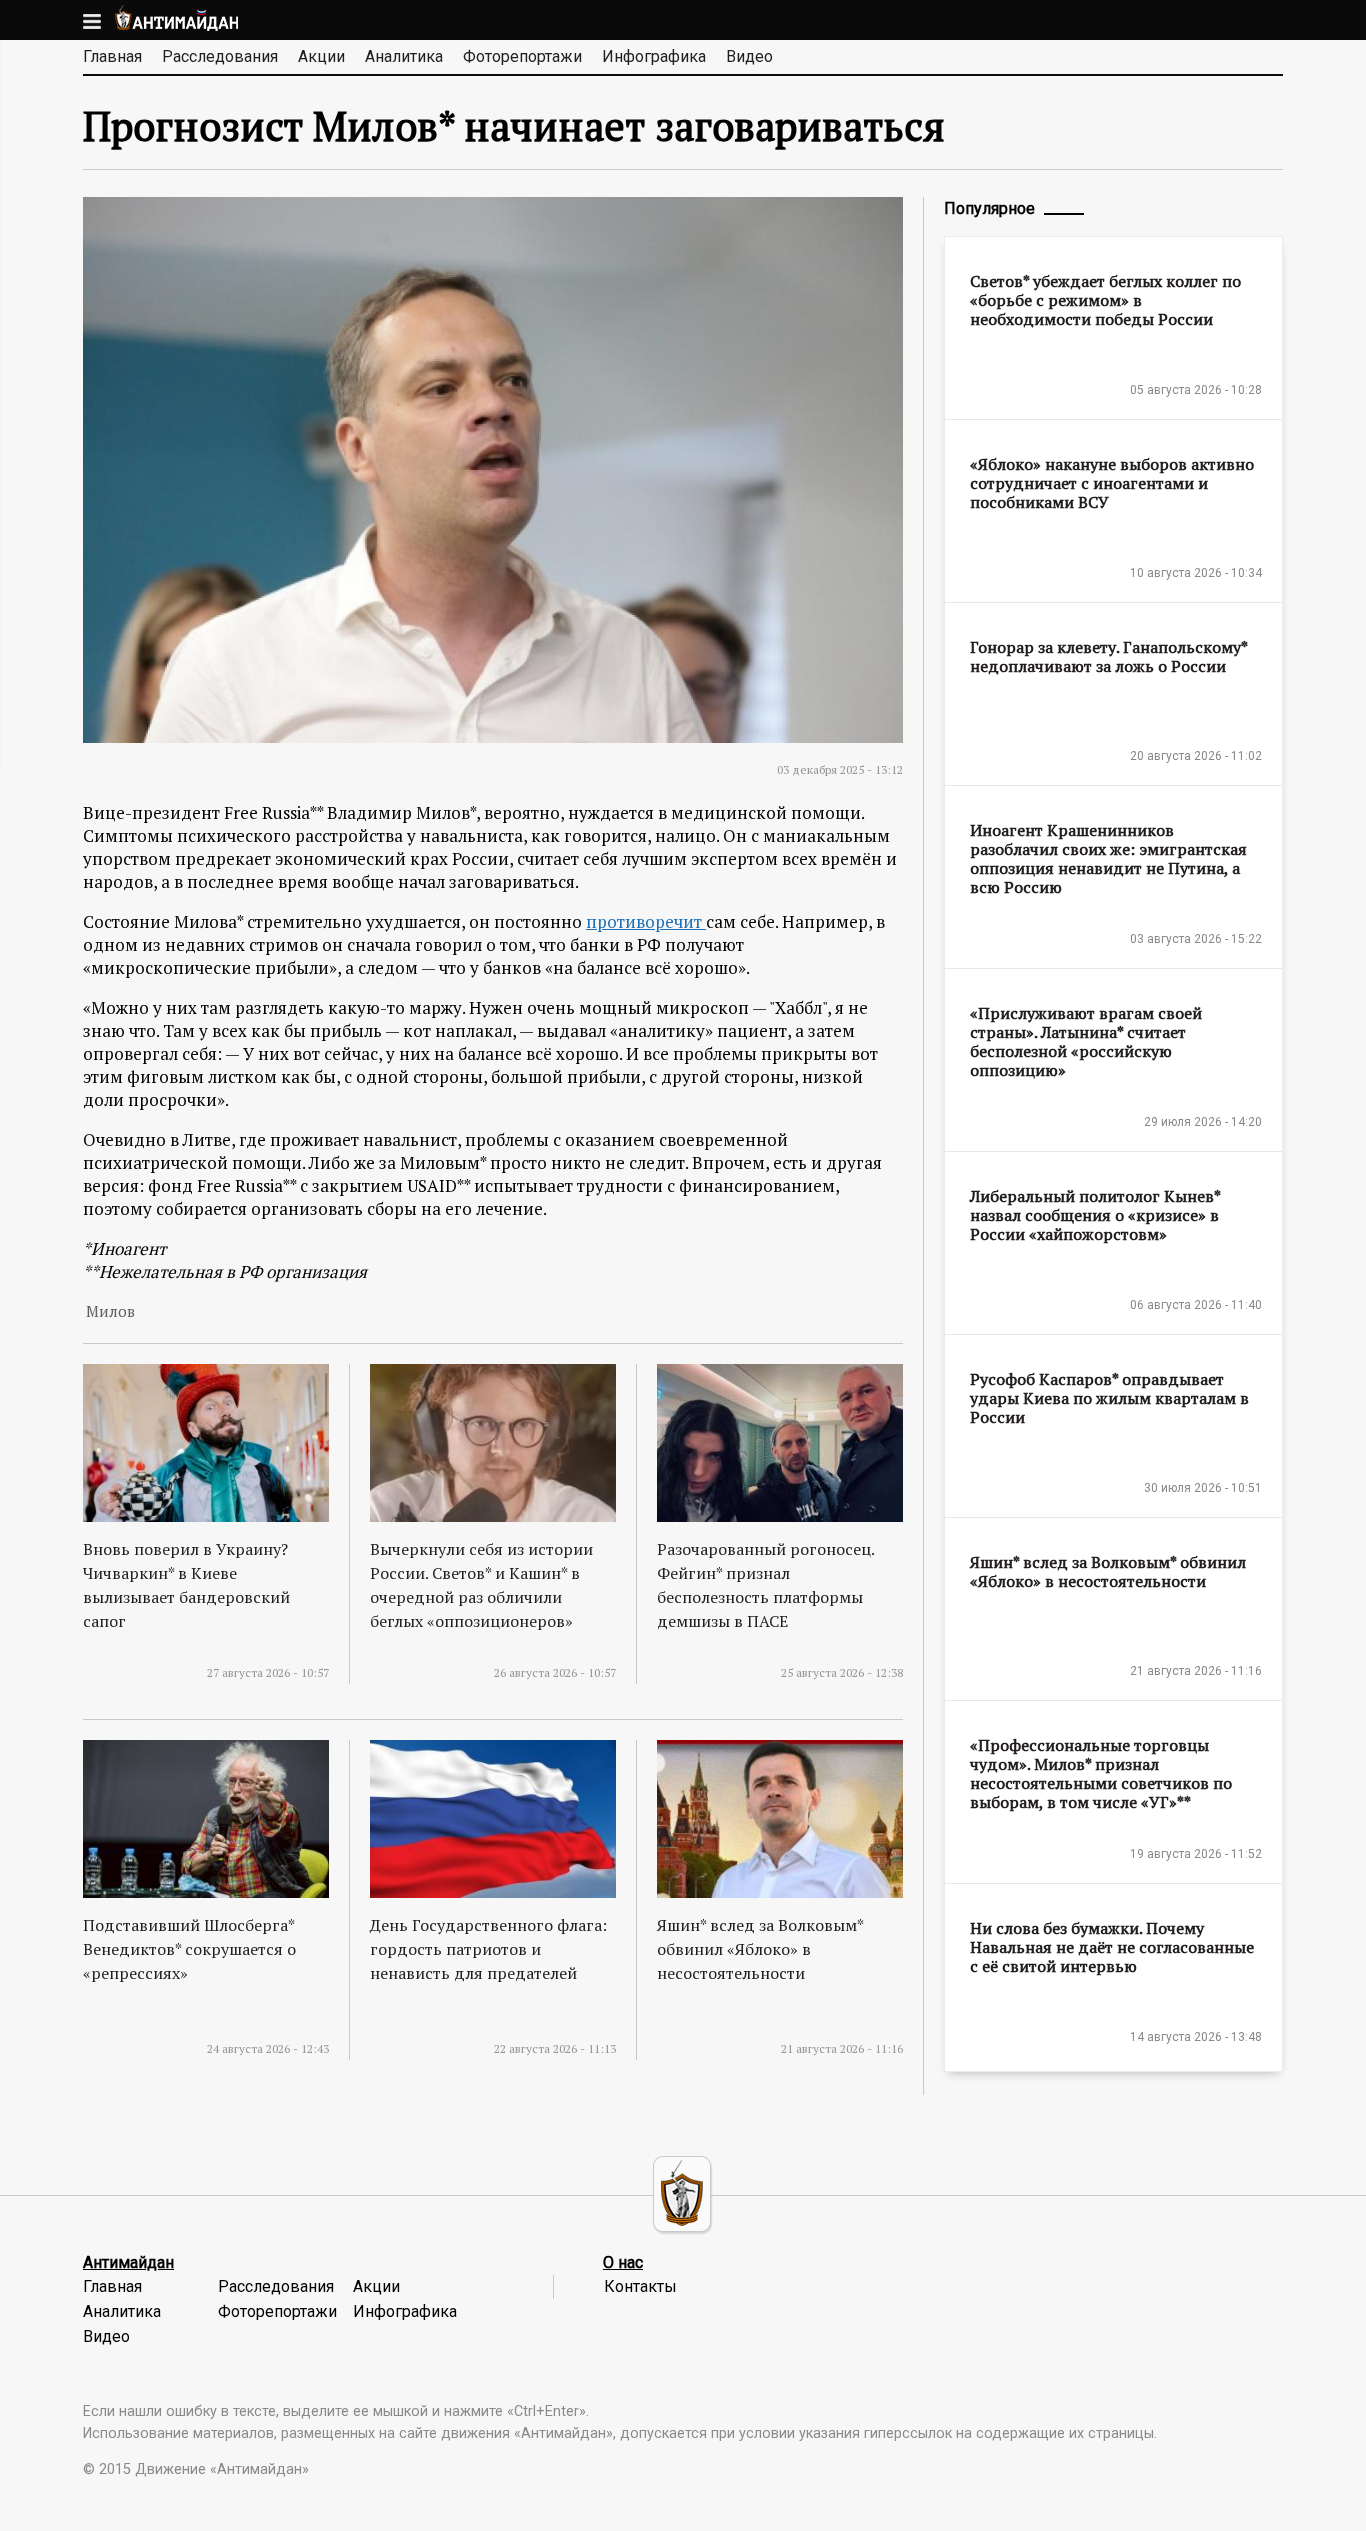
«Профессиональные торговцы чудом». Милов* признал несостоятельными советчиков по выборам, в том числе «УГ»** (1101, 1773)
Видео (749, 56)
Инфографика (654, 56)
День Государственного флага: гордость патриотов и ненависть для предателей (488, 1949)
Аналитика (404, 56)
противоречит (646, 921)
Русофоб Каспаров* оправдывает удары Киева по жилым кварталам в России (1109, 1398)
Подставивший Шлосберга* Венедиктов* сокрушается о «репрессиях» (189, 1949)
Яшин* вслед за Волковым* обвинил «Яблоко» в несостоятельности (760, 1949)
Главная (112, 56)
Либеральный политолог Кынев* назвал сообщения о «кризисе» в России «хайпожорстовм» (1095, 1215)
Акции (321, 56)
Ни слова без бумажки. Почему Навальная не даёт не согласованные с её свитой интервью (1112, 1947)
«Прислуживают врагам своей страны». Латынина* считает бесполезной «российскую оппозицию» (1086, 1041)
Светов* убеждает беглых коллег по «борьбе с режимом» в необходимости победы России (1105, 300)
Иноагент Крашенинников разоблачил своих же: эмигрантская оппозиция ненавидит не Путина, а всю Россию (1108, 858)
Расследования (220, 56)
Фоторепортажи (522, 56)
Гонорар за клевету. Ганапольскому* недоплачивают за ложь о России (1108, 656)
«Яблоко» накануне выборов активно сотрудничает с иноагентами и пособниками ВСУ (1112, 483)
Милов (110, 1311)
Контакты (640, 2286)
